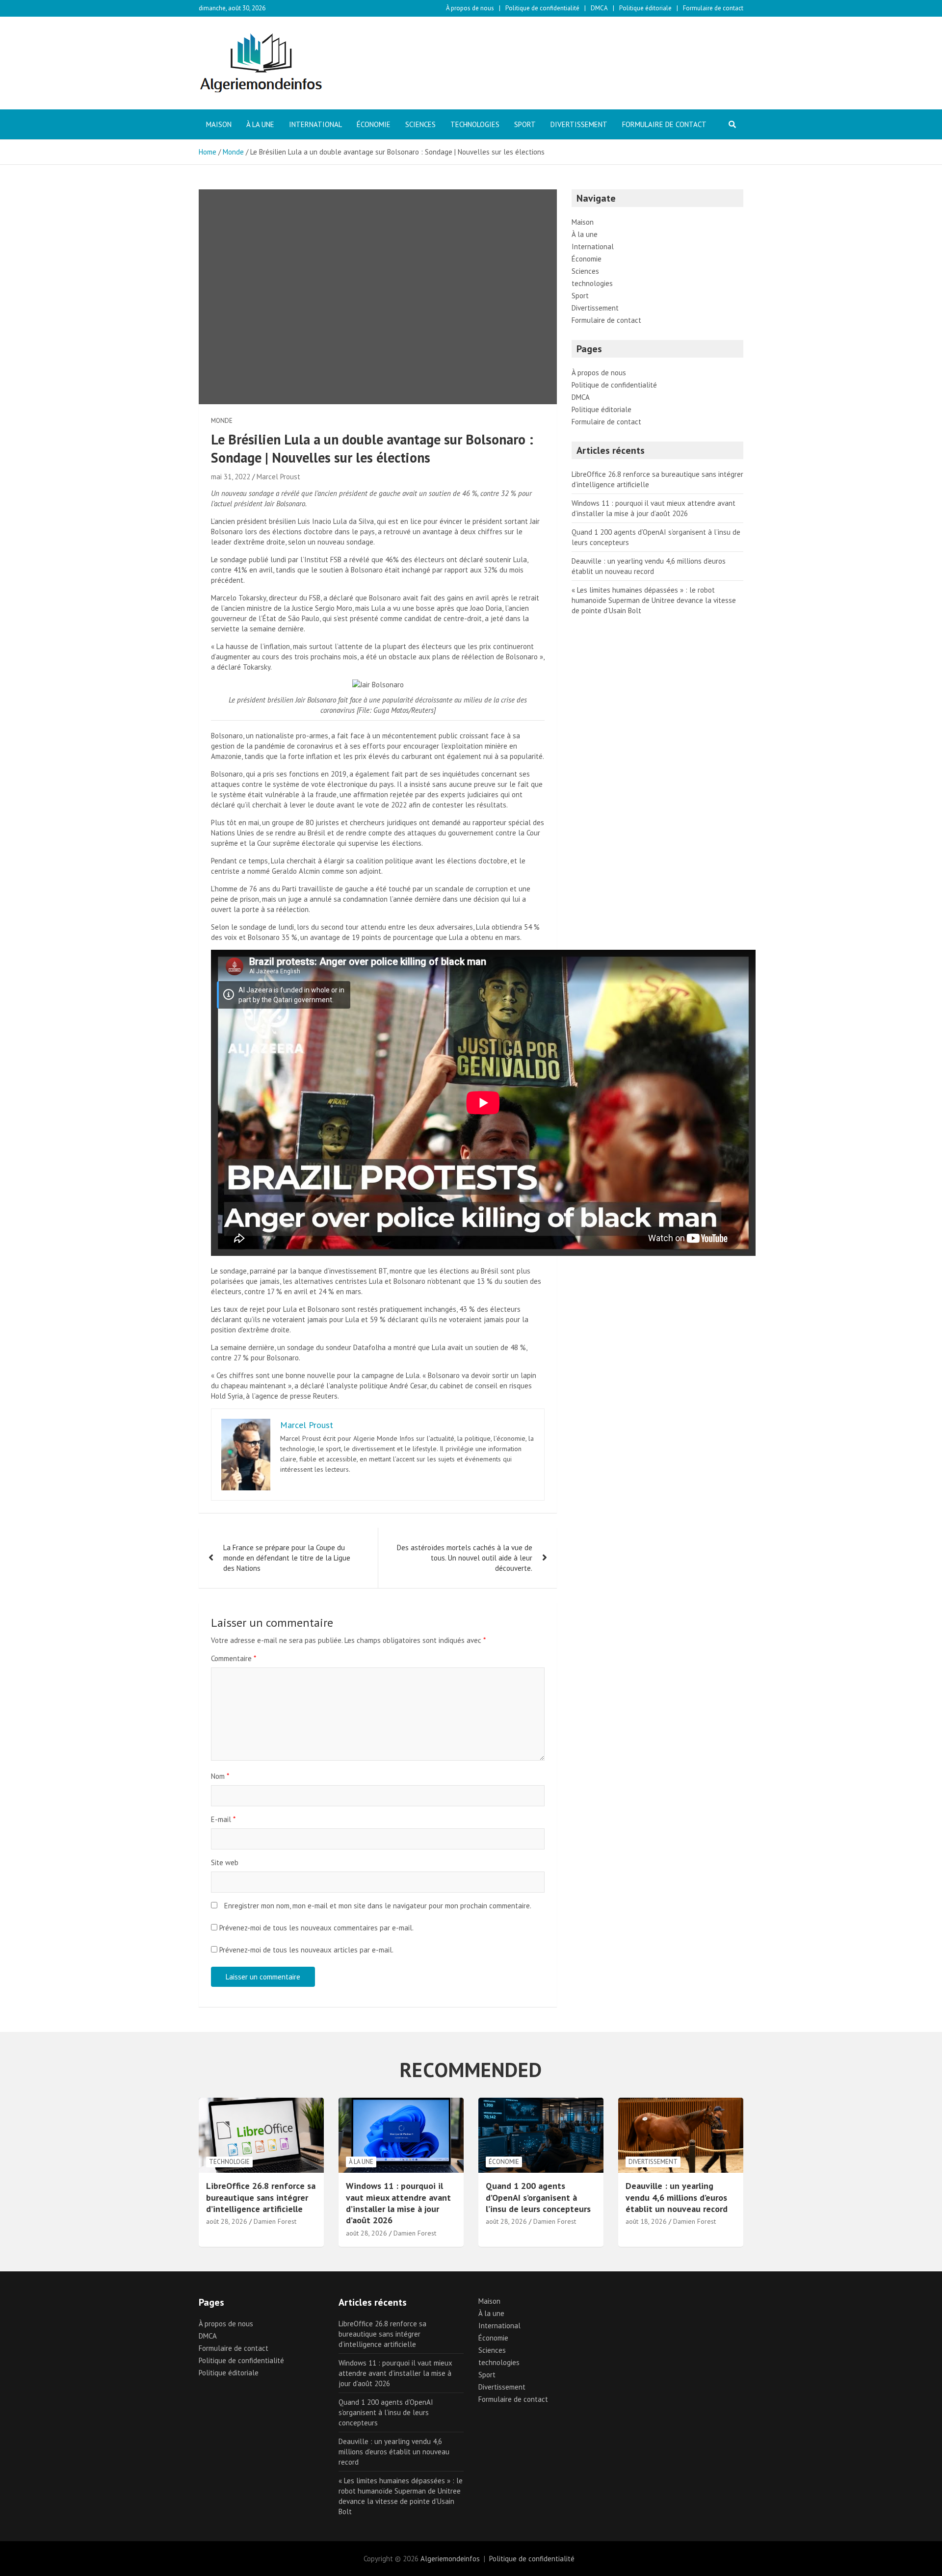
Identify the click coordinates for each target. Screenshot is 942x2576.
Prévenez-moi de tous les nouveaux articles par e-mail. (306, 1950)
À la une (260, 124)
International (315, 124)
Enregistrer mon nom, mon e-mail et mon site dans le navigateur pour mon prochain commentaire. (378, 1906)
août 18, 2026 (646, 2221)
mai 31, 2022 (231, 477)
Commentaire (234, 1658)
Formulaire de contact (713, 8)
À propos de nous (470, 8)
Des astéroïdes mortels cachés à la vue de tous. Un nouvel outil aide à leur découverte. (465, 1558)
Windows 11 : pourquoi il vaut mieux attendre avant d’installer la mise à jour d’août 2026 (398, 2203)
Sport (525, 124)
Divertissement (579, 124)
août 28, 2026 (227, 2221)
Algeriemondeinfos (450, 2559)
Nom (220, 1776)
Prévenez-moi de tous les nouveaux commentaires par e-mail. (316, 1928)
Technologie (229, 2162)
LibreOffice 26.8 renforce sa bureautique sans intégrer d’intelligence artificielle (261, 2197)
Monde (222, 421)
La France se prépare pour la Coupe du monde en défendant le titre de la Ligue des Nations (287, 1558)
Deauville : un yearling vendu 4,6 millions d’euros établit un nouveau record (677, 2197)
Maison (219, 124)
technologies (475, 124)
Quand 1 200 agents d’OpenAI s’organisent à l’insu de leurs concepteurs (538, 2197)
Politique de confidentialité (542, 8)
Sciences (420, 124)
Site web (225, 1862)
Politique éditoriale (645, 8)
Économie (374, 124)
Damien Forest (275, 2221)
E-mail (223, 1819)
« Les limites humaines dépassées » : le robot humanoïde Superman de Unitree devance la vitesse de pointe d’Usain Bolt (654, 600)
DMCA (599, 8)
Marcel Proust (278, 477)
